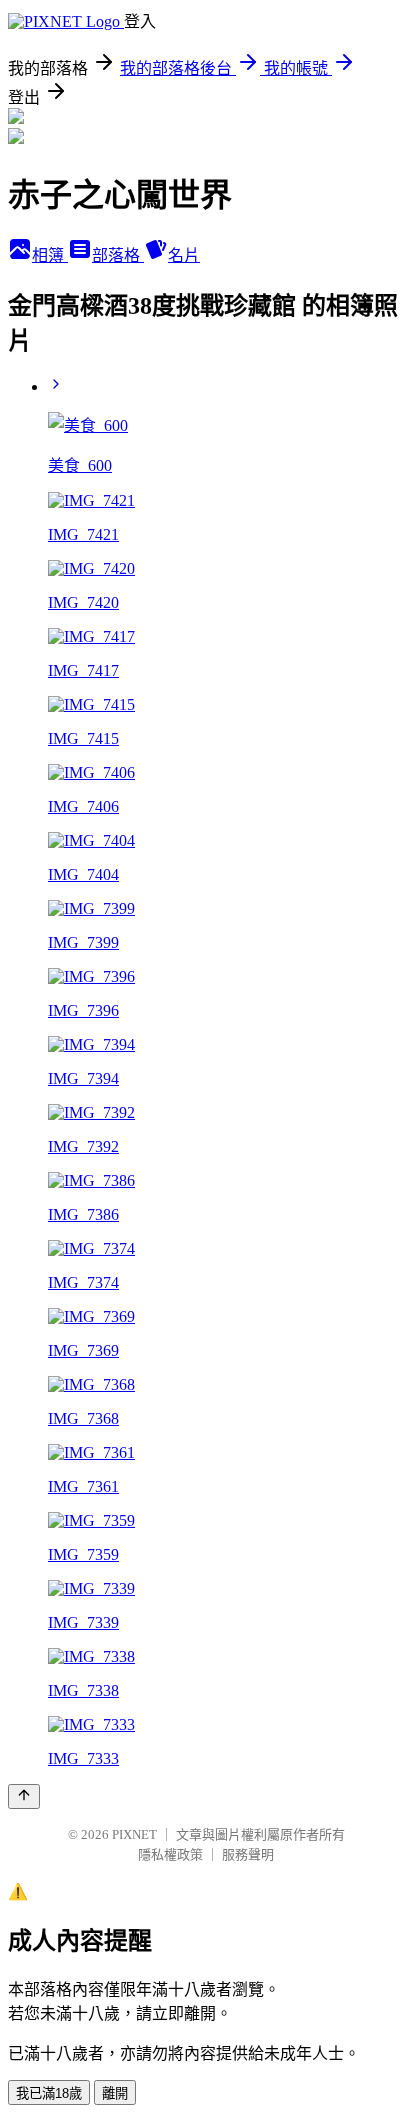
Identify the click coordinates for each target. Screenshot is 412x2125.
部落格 (118, 255)
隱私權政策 (170, 1854)
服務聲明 (248, 1854)
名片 (184, 255)
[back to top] (24, 1796)
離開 (115, 2093)
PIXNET (134, 1834)
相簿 (50, 255)
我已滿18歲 (49, 2093)
